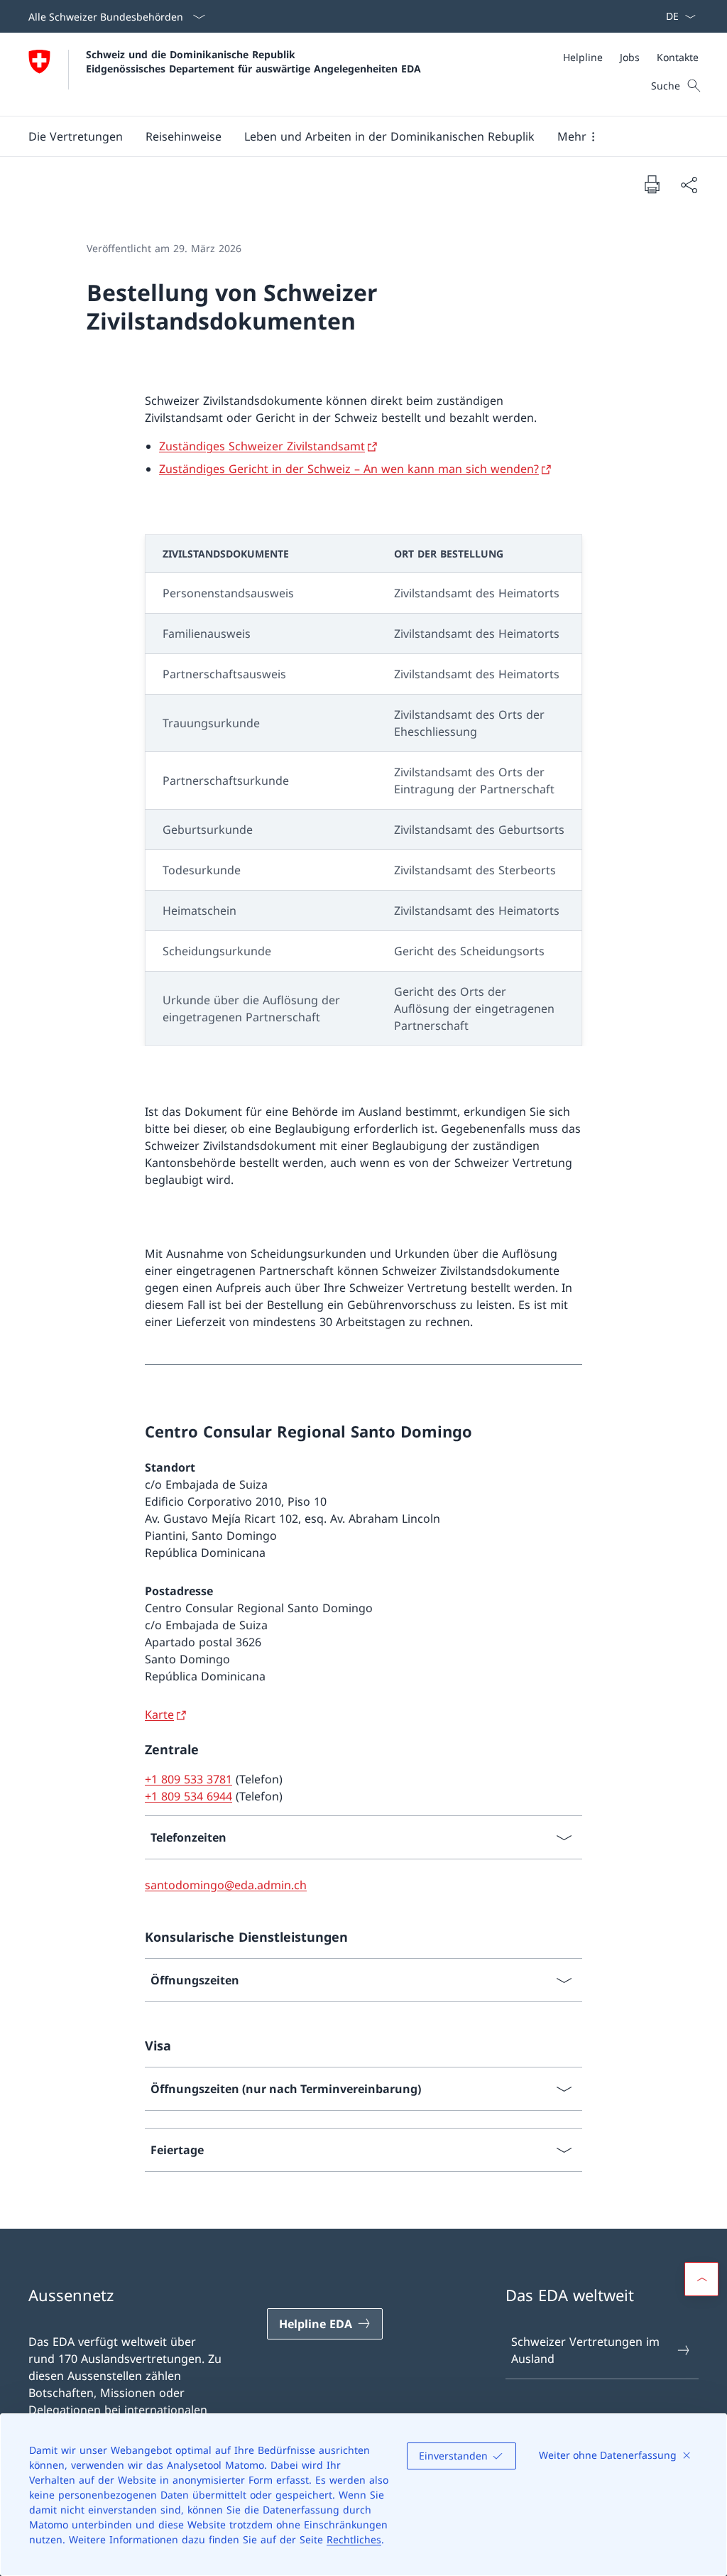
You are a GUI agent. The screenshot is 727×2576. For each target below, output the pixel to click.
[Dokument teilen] (689, 185)
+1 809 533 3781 (188, 1779)
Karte (159, 1714)
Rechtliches (354, 2539)
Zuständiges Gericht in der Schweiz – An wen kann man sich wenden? (349, 469)
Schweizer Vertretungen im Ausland (585, 2350)
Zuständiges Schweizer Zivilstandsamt (262, 446)
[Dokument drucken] (652, 184)
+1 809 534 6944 (188, 1796)
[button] (76, 136)
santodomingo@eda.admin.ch (226, 1885)
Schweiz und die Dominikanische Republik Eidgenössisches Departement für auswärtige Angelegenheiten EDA (253, 61)
